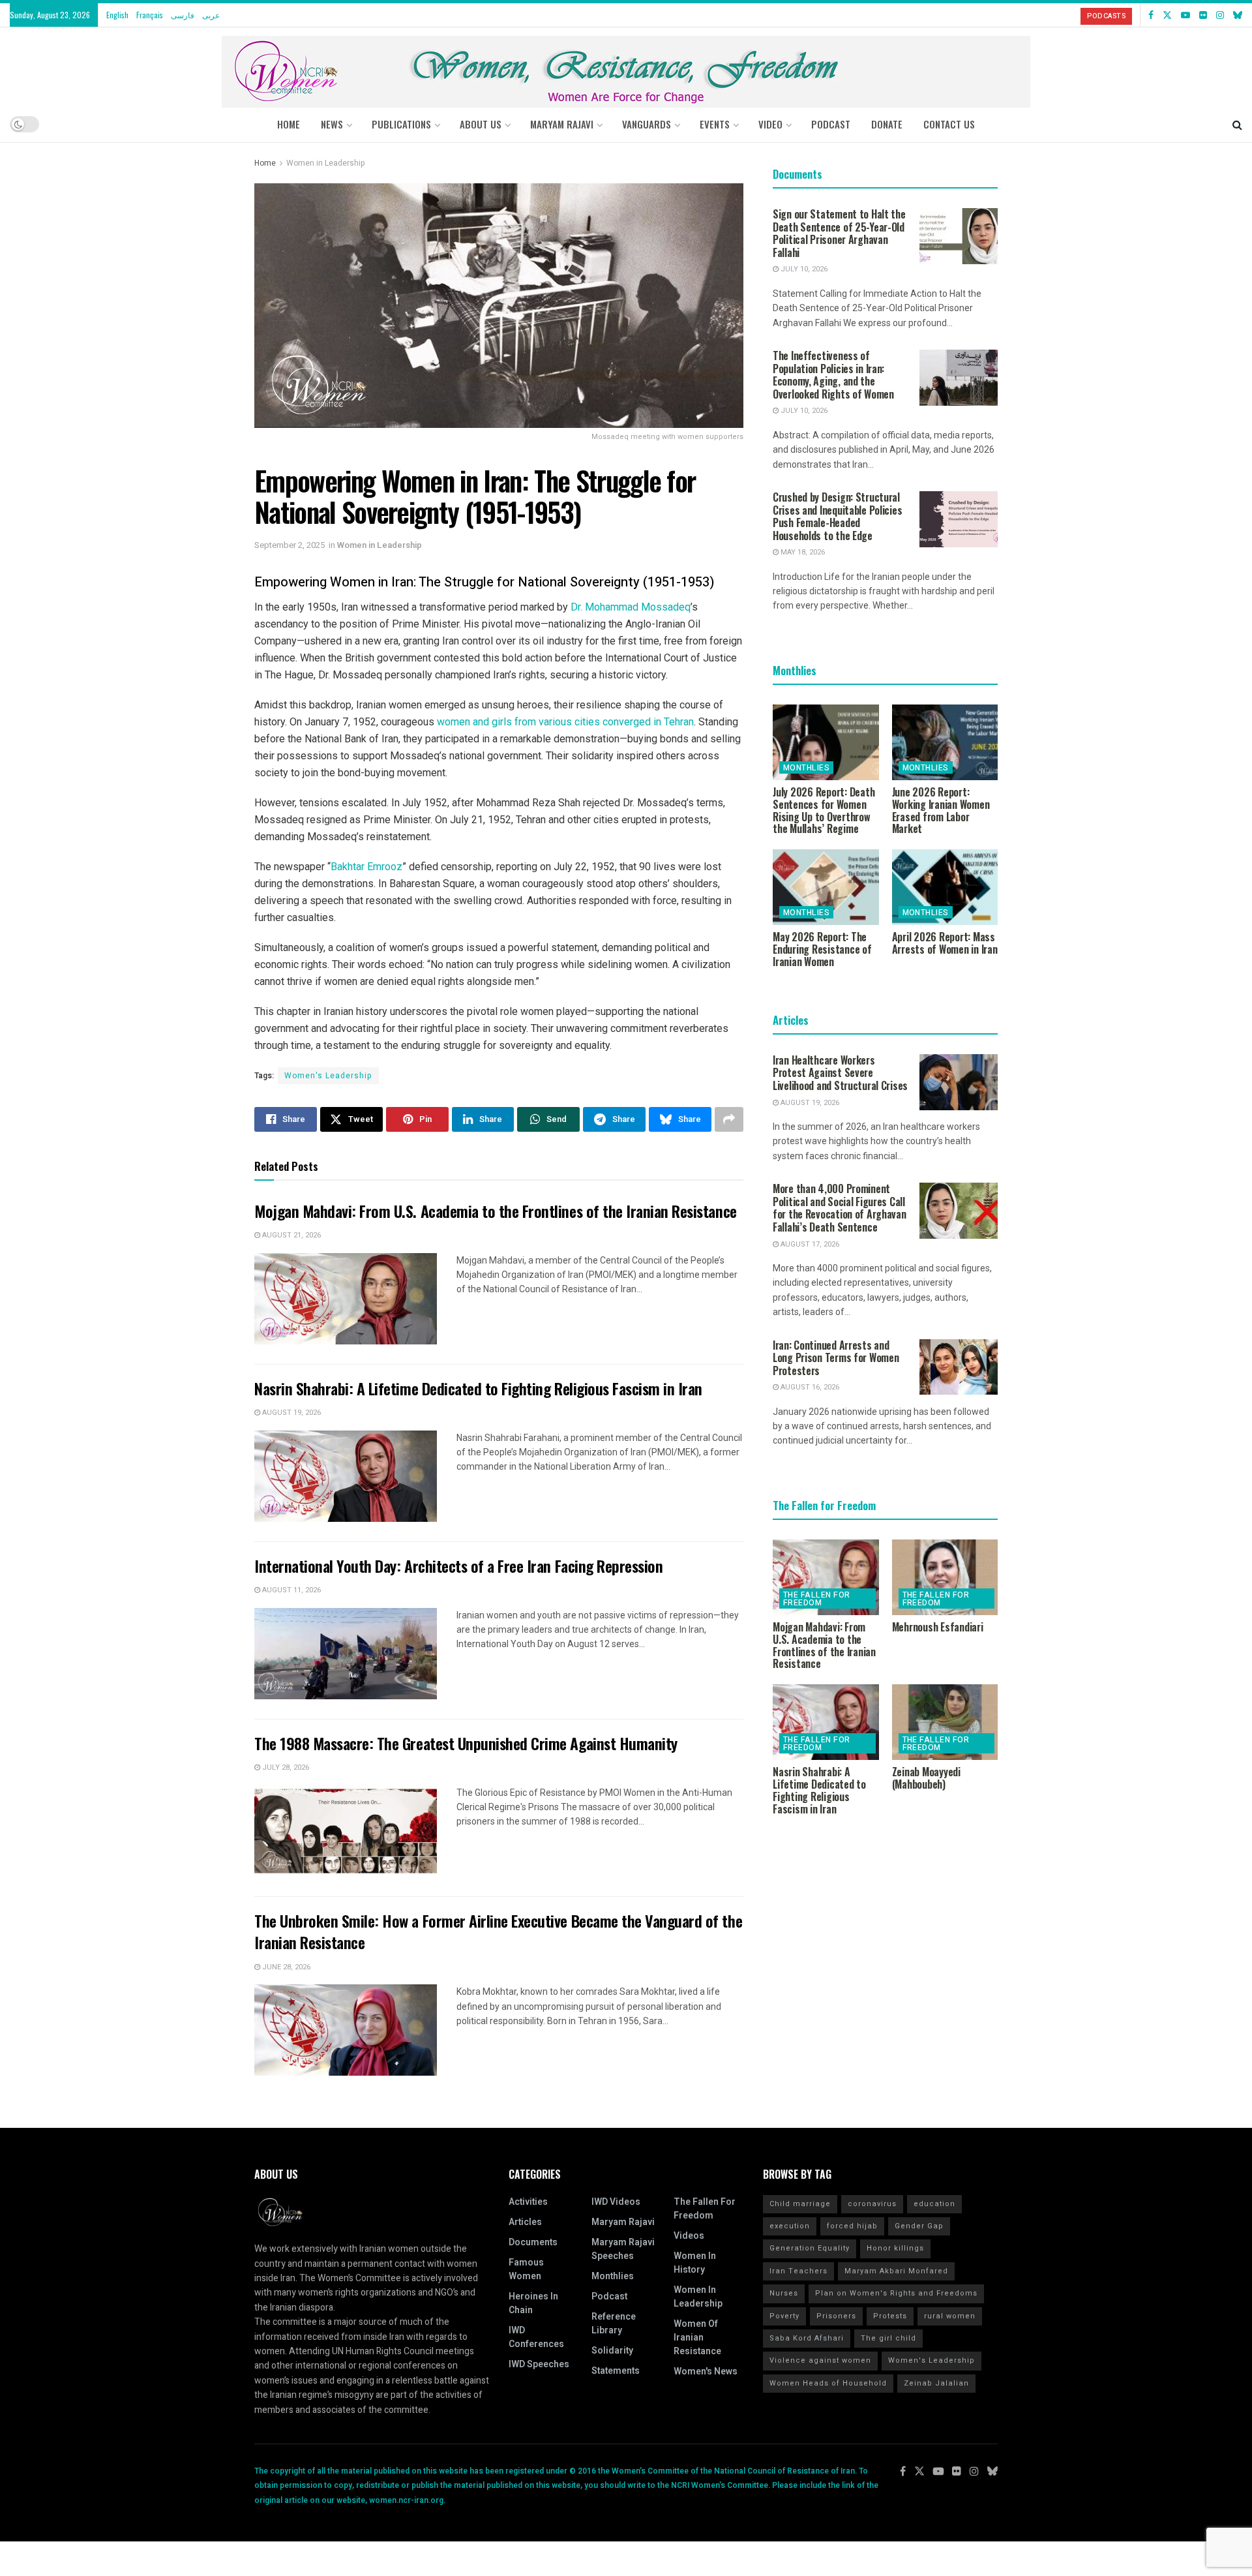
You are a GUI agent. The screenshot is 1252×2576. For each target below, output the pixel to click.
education (934, 2204)
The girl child (888, 2338)
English (117, 15)
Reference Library (614, 2324)
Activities (528, 2202)
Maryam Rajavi (623, 2222)
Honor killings (895, 2248)
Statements (616, 2371)
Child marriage (800, 2204)
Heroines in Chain (533, 2303)
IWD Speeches (539, 2364)
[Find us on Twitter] (1167, 15)
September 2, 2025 (290, 545)
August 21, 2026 (291, 1235)
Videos (689, 2236)
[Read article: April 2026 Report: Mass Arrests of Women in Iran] (945, 887)
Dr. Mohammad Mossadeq (631, 607)
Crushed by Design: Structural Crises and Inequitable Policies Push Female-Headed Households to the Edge (837, 516)
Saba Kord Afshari (807, 2338)
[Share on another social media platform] (729, 1119)
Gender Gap (919, 2226)
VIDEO (770, 124)
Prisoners (836, 2316)
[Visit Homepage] (626, 67)
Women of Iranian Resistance (697, 2338)
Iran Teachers (798, 2271)
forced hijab (852, 2226)
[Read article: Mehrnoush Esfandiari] (945, 1577)
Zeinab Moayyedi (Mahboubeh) (926, 1778)
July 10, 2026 (803, 269)
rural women (950, 2316)
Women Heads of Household (828, 2383)
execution (790, 2226)
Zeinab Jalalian (936, 2383)
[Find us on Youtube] (1185, 15)
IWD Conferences (536, 2337)
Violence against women (820, 2360)
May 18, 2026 (802, 552)
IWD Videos (616, 2202)
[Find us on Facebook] (1151, 15)
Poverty (784, 2316)
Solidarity (612, 2351)
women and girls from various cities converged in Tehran (565, 722)
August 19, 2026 (291, 1413)
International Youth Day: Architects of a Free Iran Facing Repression (458, 1566)
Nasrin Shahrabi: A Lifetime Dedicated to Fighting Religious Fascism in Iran (478, 1388)
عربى (211, 15)
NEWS (332, 124)
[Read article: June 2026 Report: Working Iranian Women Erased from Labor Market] (945, 742)
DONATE (887, 124)
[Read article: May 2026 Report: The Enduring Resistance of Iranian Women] (826, 887)
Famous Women (526, 2269)
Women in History (695, 2263)
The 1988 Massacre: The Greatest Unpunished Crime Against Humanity (466, 1743)
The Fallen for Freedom (817, 1599)
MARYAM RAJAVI (562, 124)
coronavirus (872, 2204)
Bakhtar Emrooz (366, 867)
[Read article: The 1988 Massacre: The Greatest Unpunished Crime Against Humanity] (346, 1831)
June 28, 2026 (285, 1967)
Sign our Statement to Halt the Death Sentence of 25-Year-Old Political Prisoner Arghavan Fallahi (839, 233)
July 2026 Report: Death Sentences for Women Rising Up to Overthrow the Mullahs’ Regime (824, 810)
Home (289, 124)
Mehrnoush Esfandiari (938, 1627)
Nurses (784, 2293)
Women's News (706, 2371)
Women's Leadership (328, 1076)
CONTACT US (949, 124)
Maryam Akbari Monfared (896, 2271)
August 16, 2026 (809, 1387)
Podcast (609, 2296)
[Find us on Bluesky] (1238, 15)
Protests (890, 2316)
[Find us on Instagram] (1220, 15)
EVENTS (715, 124)
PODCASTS (1106, 16)
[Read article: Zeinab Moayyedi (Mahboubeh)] (945, 1722)
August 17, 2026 (809, 1244)
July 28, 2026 (285, 1767)
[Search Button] (1237, 124)
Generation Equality (810, 2248)
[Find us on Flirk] (1203, 15)
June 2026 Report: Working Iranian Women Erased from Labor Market (941, 810)
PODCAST (831, 124)
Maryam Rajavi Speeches (623, 2249)
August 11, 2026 (291, 1590)
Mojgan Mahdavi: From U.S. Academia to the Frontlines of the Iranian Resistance (496, 1211)
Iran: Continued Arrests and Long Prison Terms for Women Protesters (836, 1358)
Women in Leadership (326, 163)
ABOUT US (481, 124)
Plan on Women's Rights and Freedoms (896, 2293)
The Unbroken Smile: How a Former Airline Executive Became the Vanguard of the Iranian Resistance (498, 1932)
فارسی (183, 15)
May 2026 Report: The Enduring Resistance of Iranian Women (822, 949)
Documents (533, 2242)
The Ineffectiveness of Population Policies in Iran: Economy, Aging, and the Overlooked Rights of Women (833, 375)
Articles (525, 2222)
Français (150, 15)
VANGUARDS (647, 124)
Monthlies (806, 768)
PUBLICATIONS (401, 124)
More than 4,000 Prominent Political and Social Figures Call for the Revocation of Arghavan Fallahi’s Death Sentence (840, 1208)
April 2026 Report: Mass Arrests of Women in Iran (945, 943)
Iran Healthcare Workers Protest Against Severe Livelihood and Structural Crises (840, 1073)
